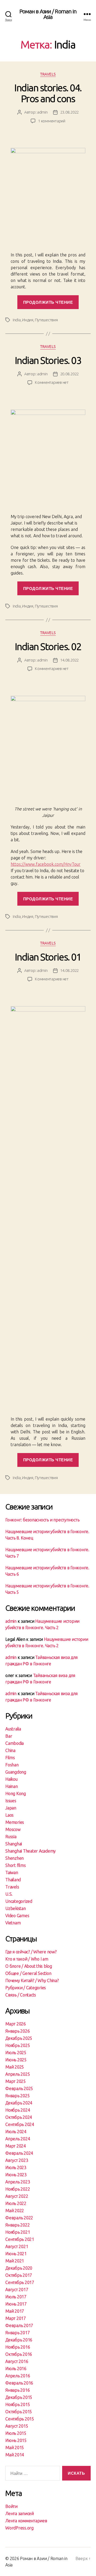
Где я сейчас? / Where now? (31, 1952)
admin (42, 112)
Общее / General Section (28, 1973)
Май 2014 (15, 2455)
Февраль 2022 (19, 2218)
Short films (15, 1865)
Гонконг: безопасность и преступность (42, 1520)
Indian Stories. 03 (48, 360)
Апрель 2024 (18, 2139)
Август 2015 (17, 2426)
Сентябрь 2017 (20, 2282)
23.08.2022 (69, 112)
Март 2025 (16, 2081)
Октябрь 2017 (19, 2275)
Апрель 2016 (18, 2376)
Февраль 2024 (19, 2153)
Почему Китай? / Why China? (32, 1980)
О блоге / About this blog (29, 1966)
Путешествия (46, 320)
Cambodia (15, 1743)
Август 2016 (17, 2361)
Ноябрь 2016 (18, 2347)
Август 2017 (17, 2290)
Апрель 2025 (18, 2074)
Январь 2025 (17, 2096)
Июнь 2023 (16, 2175)
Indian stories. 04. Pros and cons (48, 93)
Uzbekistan (16, 1908)
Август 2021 (17, 2246)
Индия (28, 320)
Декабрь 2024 (19, 2103)
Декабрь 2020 (19, 2268)
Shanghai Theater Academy (31, 1851)
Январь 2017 (17, 2333)
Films (10, 1758)
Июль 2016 (16, 2369)
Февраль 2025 (19, 2088)
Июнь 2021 (16, 2254)
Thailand (13, 1880)
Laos (9, 1815)
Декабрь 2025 (19, 2038)
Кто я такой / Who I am (27, 1959)
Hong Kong (16, 1793)
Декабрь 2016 (19, 2340)
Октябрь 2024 (19, 2117)
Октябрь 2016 (19, 2354)
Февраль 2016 (19, 2383)
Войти (11, 2506)
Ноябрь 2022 (18, 2189)
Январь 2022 (17, 2225)
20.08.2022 (69, 374)
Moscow (13, 1829)
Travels (48, 74)
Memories (15, 1822)
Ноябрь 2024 (18, 2110)
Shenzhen (15, 1858)
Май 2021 (15, 2261)
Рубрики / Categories (26, 1988)
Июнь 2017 (16, 2304)
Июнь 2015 (16, 2440)
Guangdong (16, 1772)
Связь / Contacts (21, 1995)
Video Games (17, 1916)
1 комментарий (52, 121)
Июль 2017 (16, 2297)
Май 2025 (15, 2067)
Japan (11, 1808)
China (10, 1750)
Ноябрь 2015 (18, 2404)
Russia (11, 1837)
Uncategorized (19, 1901)
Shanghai (14, 1844)
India (17, 320)
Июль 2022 (16, 2203)
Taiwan (12, 1872)
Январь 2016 (17, 2390)
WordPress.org (19, 2528)
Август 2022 (17, 2196)
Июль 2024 (16, 2132)
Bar (9, 1736)
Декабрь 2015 (19, 2397)
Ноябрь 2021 (18, 2232)
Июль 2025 (16, 2053)
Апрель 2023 (18, 2182)
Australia (13, 1729)
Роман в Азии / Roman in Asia (48, 14)
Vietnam (13, 1923)
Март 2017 (16, 2318)
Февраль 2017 (19, 2325)
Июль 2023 (16, 2167)
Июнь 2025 (16, 2060)
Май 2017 (15, 2311)
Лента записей (20, 2513)
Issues (11, 1801)
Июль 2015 (16, 2433)
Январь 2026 (17, 2031)
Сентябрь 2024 (20, 2124)
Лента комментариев (26, 2521)
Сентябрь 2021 (20, 2239)
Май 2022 (15, 2211)
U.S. (9, 1894)
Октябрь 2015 (19, 2412)
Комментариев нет (52, 382)
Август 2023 (17, 2160)
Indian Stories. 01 (48, 957)
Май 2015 (15, 2448)
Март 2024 (16, 2146)
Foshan (12, 1765)
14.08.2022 (69, 660)
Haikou (11, 1779)
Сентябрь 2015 (20, 2419)
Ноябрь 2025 (18, 2045)
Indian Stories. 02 (48, 646)
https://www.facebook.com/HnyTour (46, 864)
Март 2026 (16, 2024)
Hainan (12, 1786)
